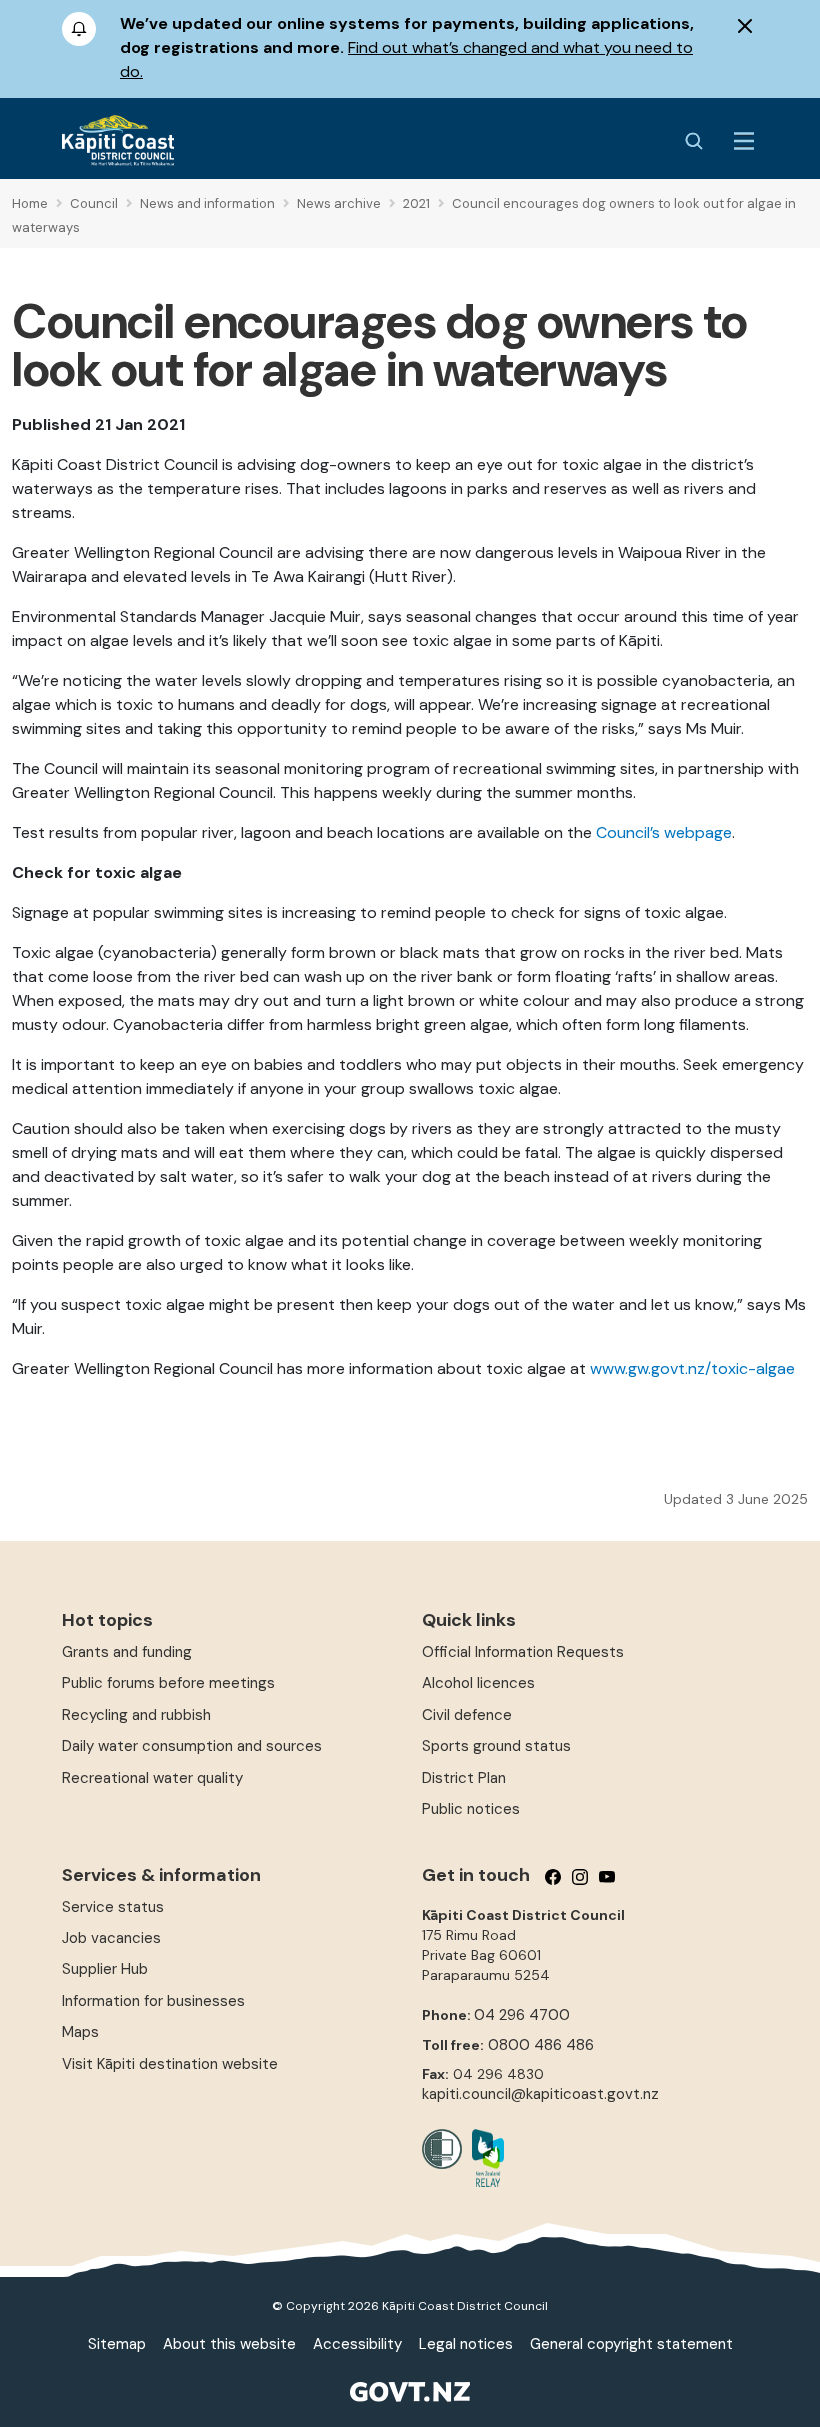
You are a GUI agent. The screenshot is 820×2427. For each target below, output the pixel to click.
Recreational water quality (152, 1778)
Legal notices (466, 2344)
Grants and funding (127, 1652)
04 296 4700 (522, 2015)
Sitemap (117, 2344)
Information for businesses (153, 2001)
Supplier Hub (105, 1969)
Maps (80, 2032)
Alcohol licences (478, 1683)
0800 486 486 (541, 2045)
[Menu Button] (744, 141)
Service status (113, 1907)
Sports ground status (496, 1746)
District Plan (464, 1778)
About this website (229, 2344)
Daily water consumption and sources (192, 1746)
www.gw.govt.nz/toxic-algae (692, 1368)
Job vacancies (111, 1938)
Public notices (471, 1809)
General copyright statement (631, 2344)
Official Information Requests (523, 1652)
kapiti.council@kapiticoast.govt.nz (540, 2094)
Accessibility (357, 2344)
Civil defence (467, 1715)
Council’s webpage (664, 832)
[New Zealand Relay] (483, 2158)
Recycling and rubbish (136, 1715)
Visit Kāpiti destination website (170, 2064)
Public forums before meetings (168, 1683)
